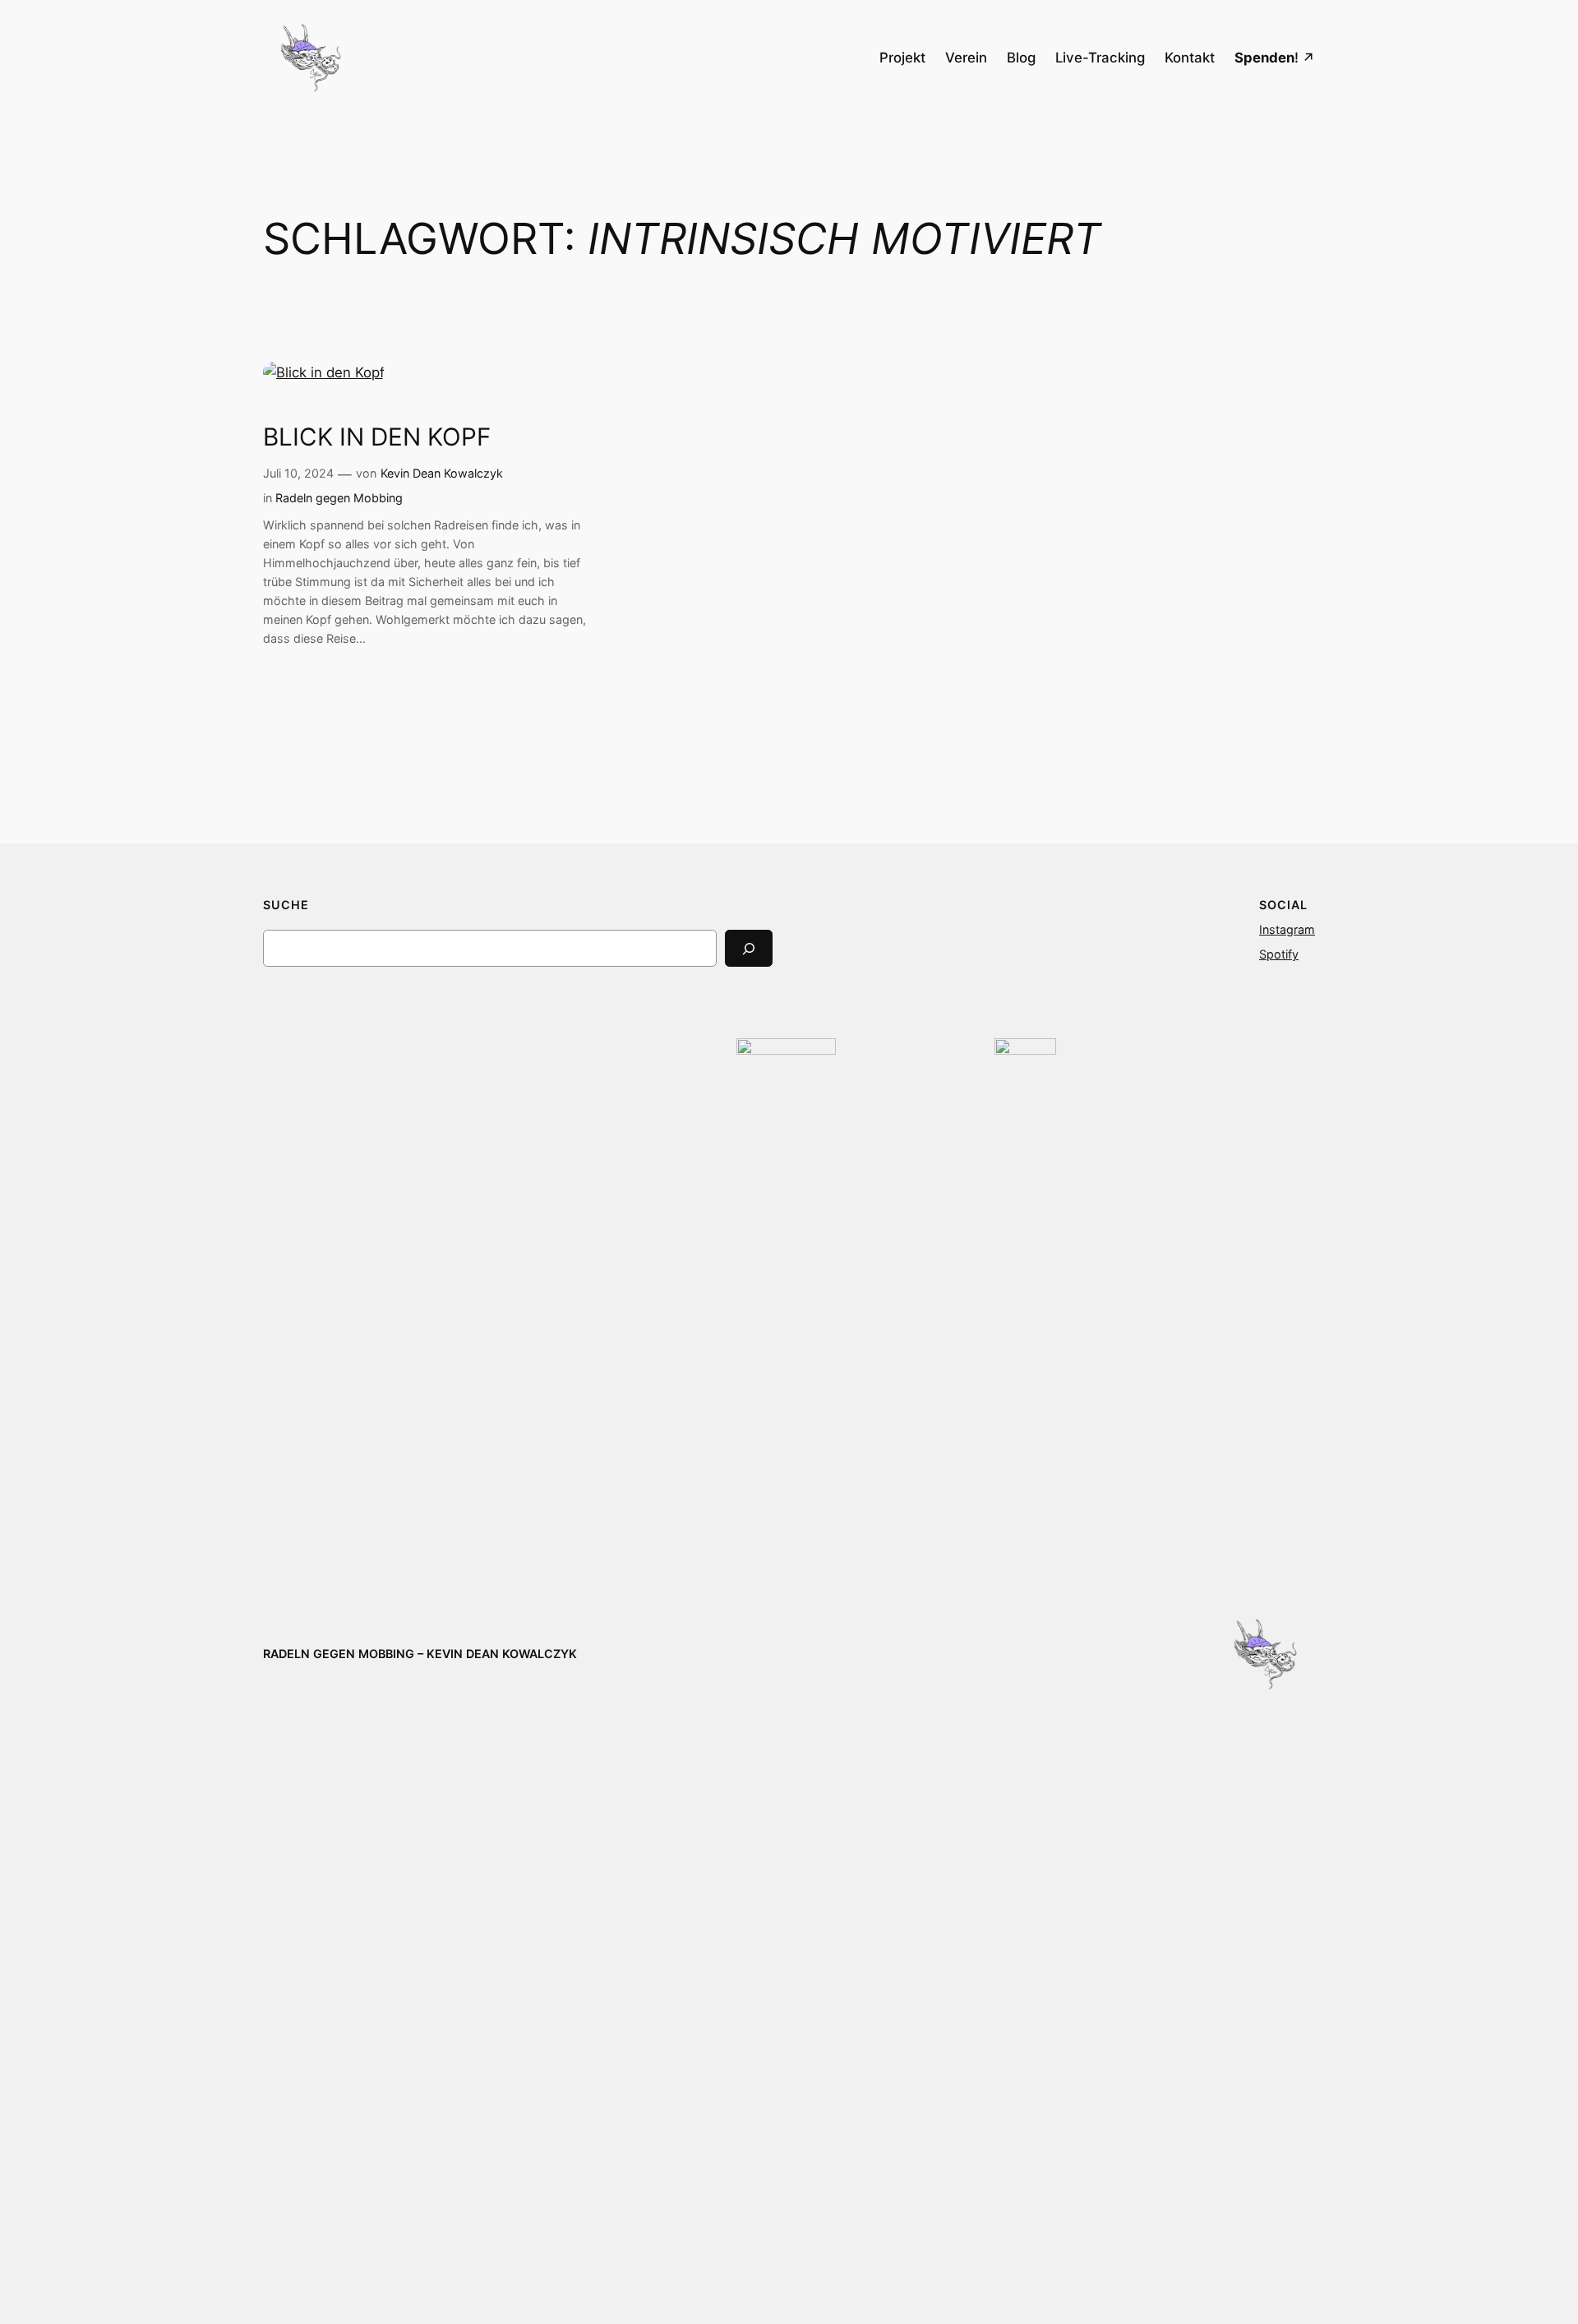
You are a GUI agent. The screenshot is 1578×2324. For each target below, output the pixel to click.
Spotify (1279, 954)
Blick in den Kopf (377, 437)
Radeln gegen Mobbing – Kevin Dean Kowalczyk (420, 1654)
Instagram (1287, 929)
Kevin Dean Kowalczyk (442, 473)
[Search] (749, 948)
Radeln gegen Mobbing (339, 498)
